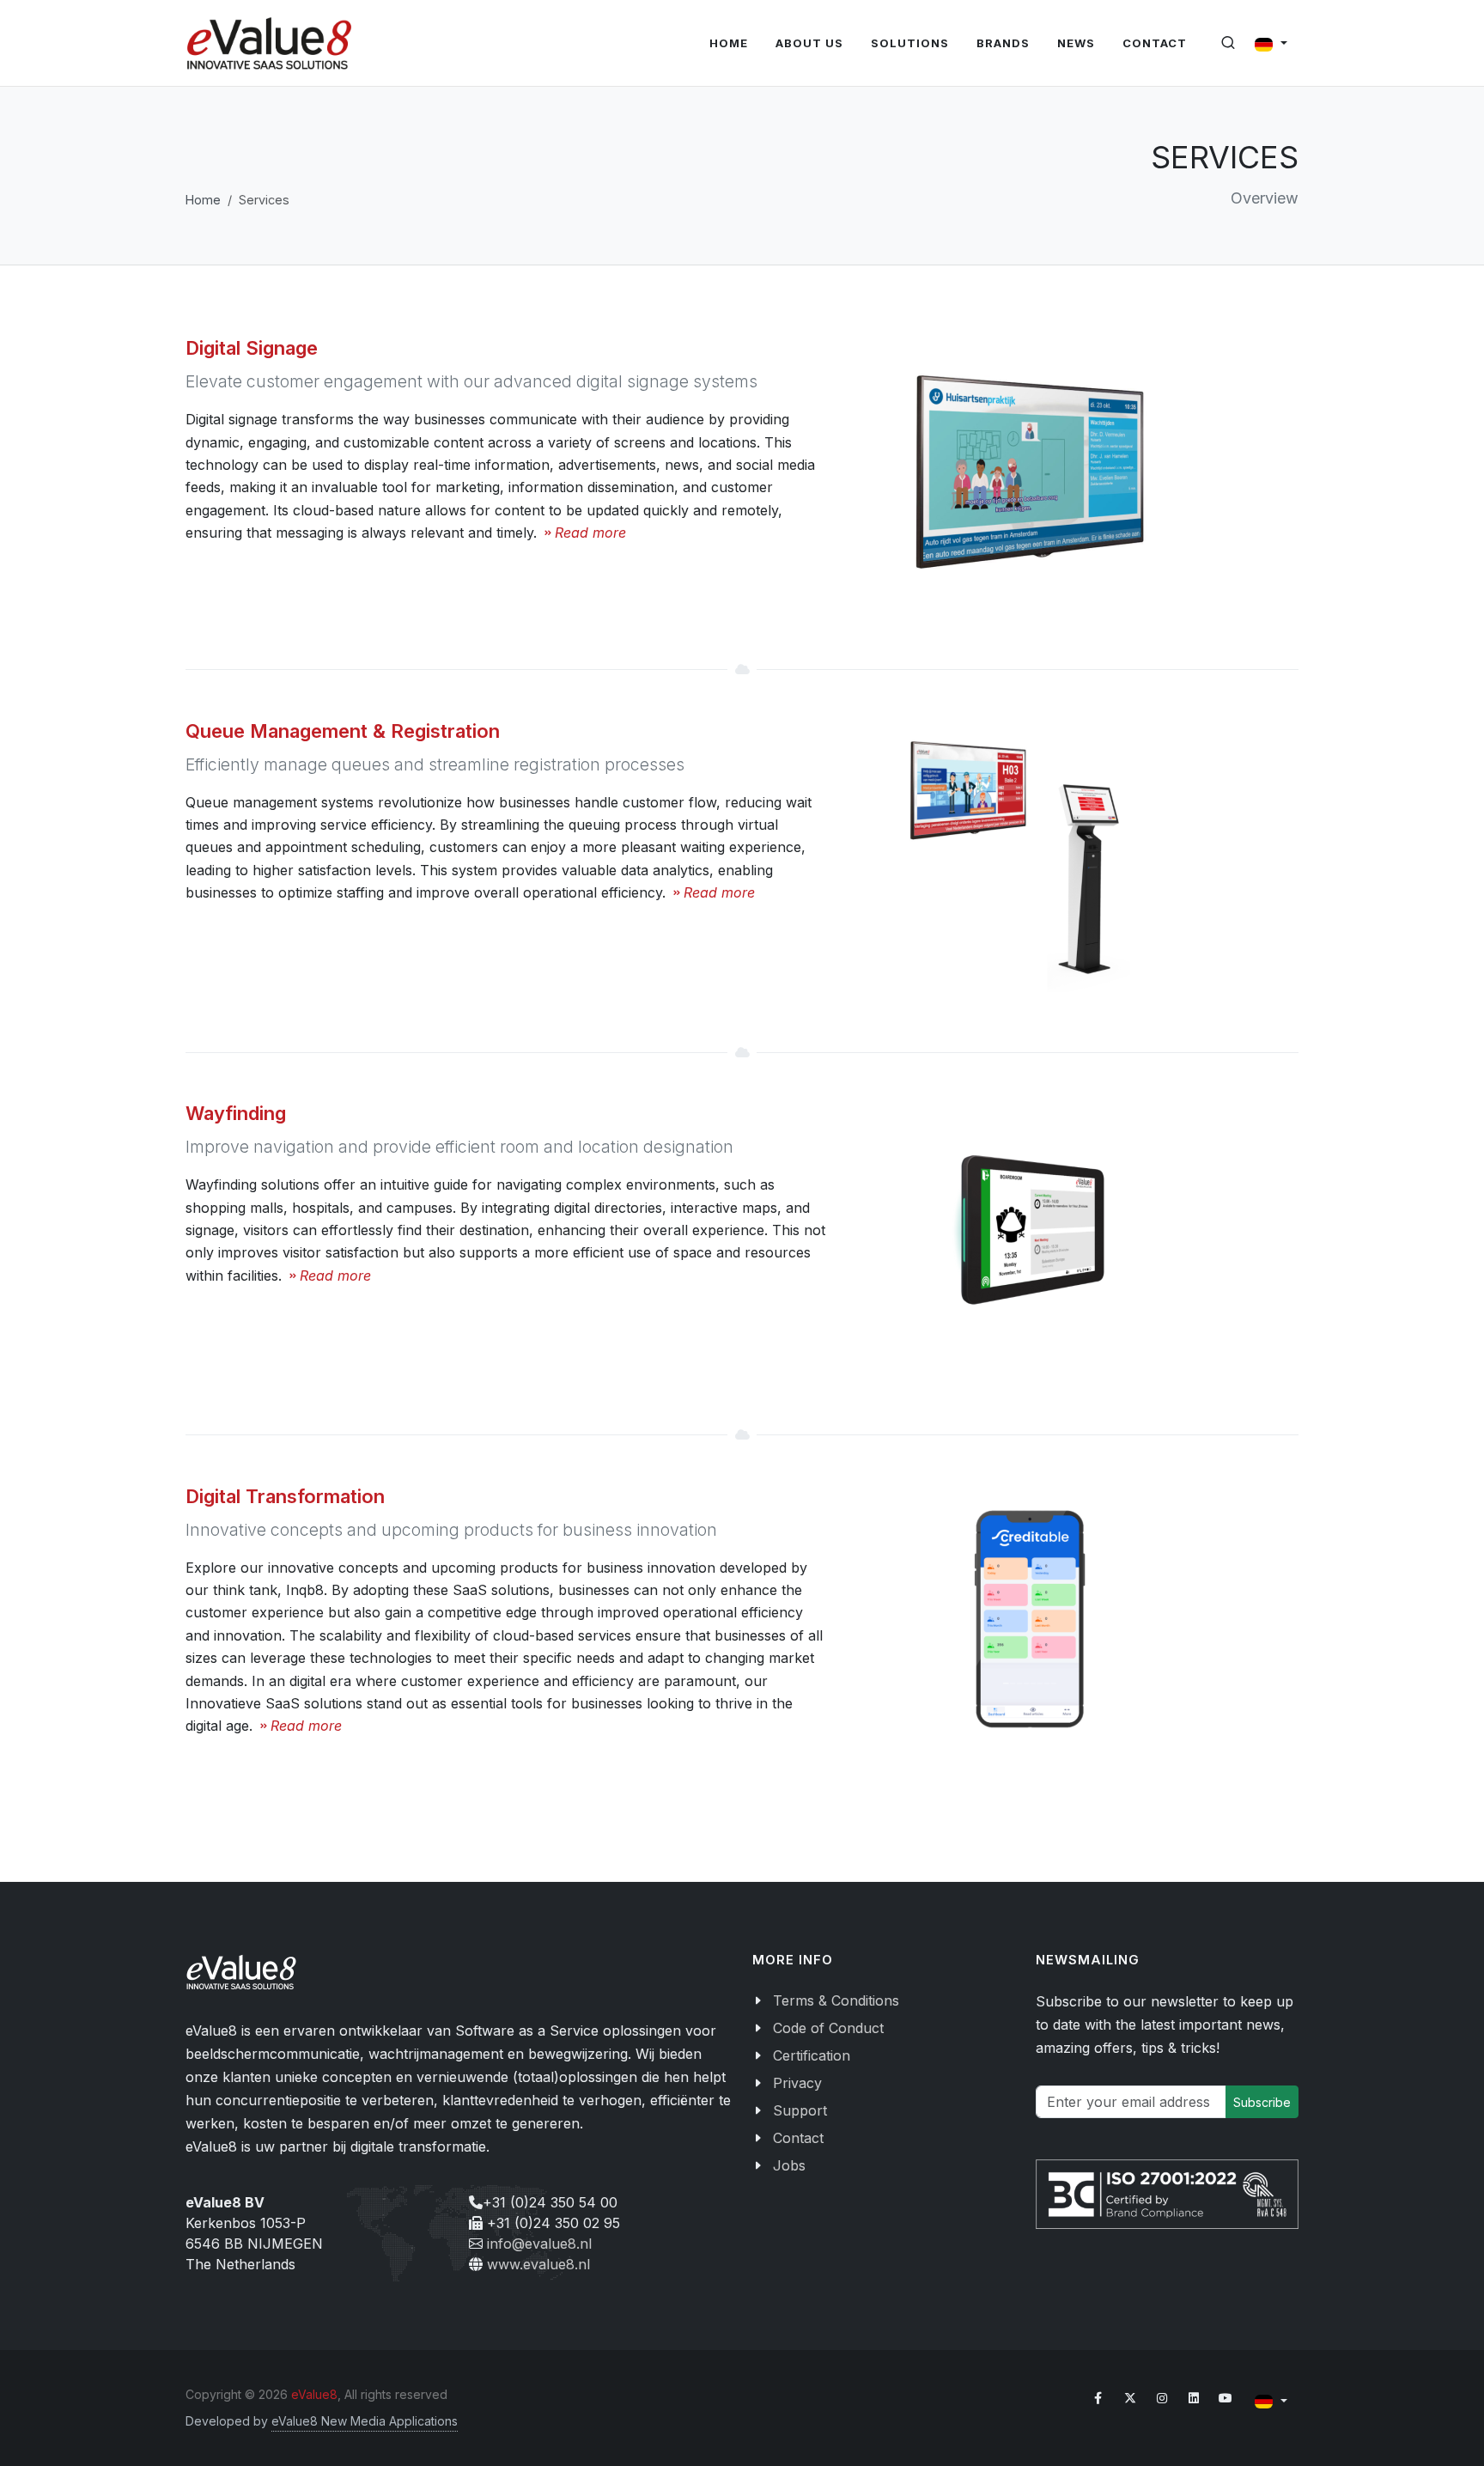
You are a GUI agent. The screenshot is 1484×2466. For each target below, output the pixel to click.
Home (203, 200)
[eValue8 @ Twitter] (1130, 2398)
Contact (798, 2138)
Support (800, 2110)
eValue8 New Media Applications (365, 2421)
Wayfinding (236, 1113)
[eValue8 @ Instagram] (1162, 2398)
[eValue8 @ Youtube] (1226, 2398)
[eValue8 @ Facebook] (1098, 2398)
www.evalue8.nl (538, 2264)
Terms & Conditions (836, 2000)
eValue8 (314, 2394)
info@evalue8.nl (539, 2244)
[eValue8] (269, 43)
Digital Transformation (285, 1496)
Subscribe (1262, 2102)
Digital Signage (252, 348)
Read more (590, 533)
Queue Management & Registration (343, 731)
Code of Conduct (828, 2028)
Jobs (789, 2165)
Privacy (797, 2083)
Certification (812, 2055)
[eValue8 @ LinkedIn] (1194, 2398)
